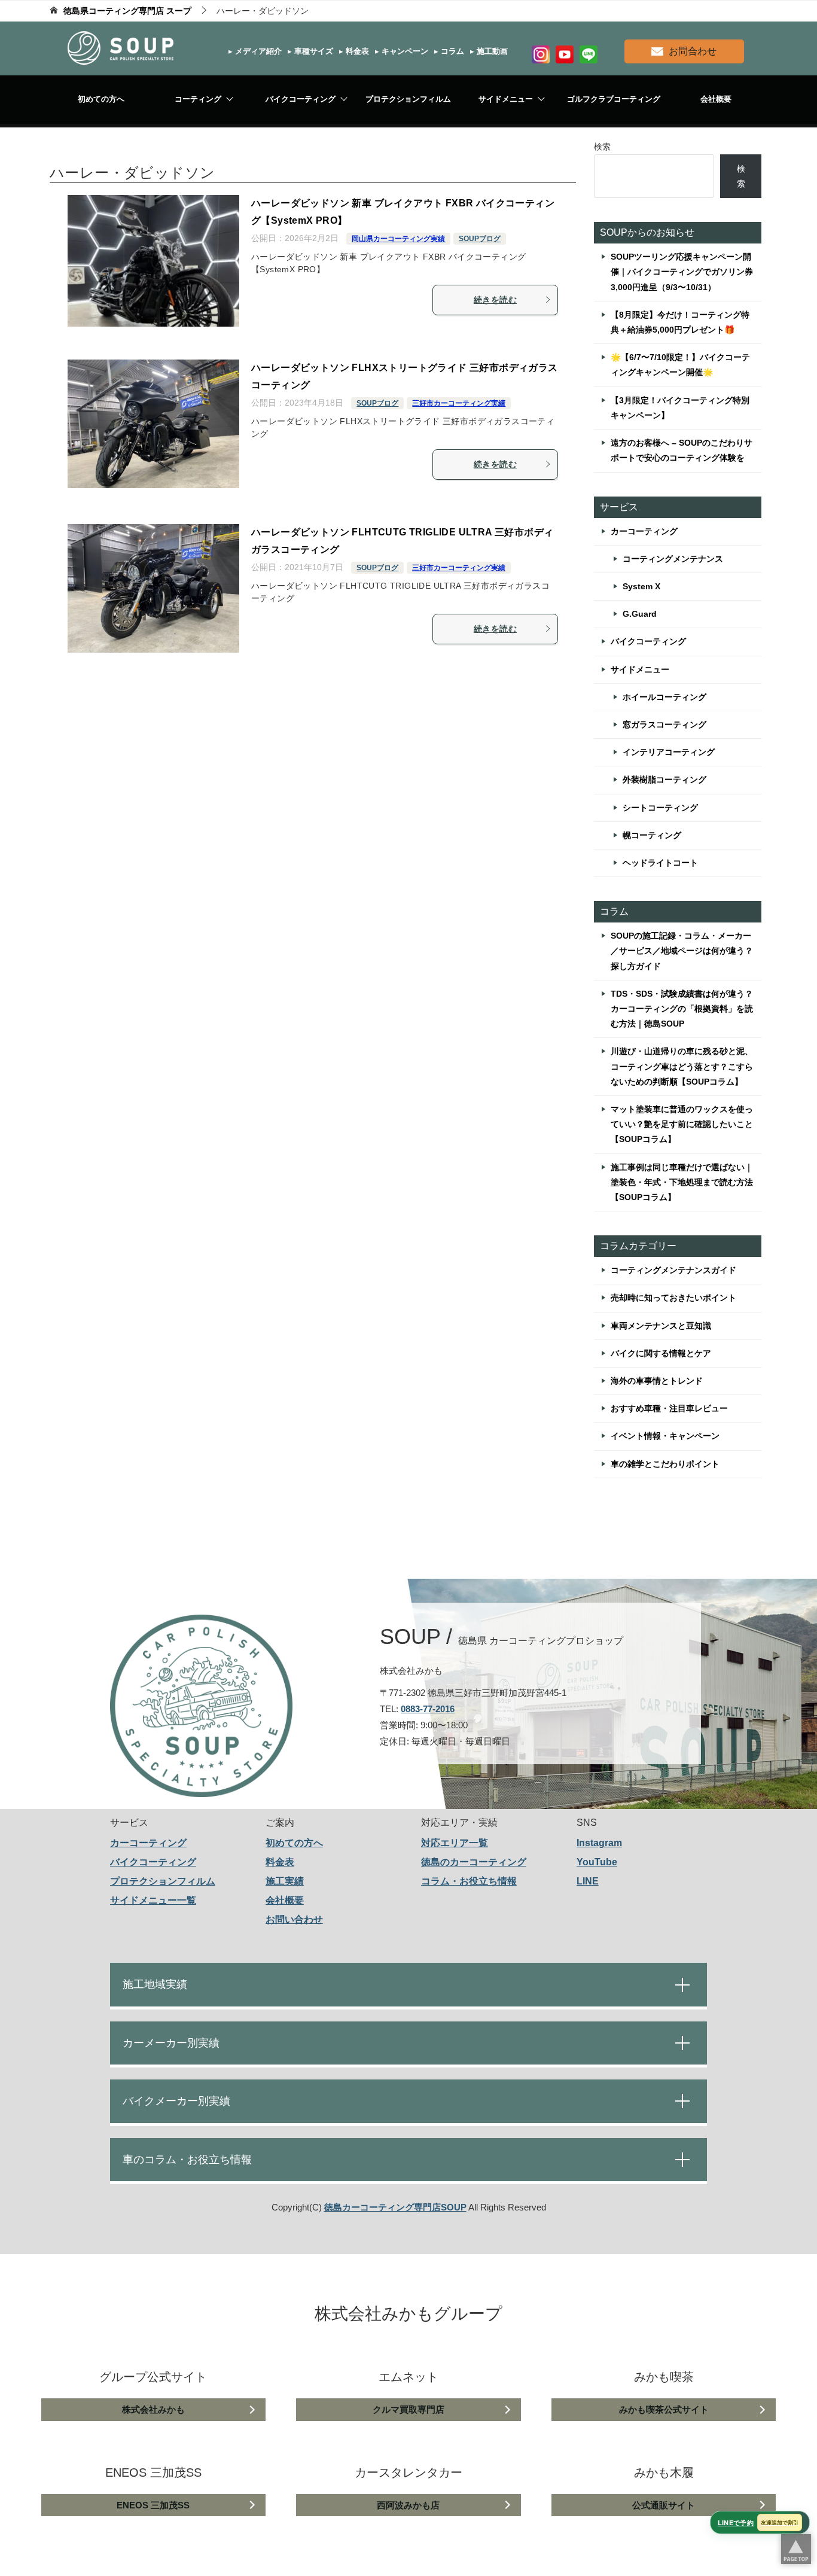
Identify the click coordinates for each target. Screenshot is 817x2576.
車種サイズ (313, 51)
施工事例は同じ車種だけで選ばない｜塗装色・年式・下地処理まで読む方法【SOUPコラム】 (682, 1182)
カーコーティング (644, 531)
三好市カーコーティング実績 (459, 403)
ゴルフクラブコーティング (614, 99)
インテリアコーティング (669, 752)
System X (641, 586)
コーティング (198, 99)
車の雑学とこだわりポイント (665, 1464)
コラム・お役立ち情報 (469, 1881)
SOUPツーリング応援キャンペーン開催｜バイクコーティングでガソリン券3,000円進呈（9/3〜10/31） (682, 272)
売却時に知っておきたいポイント (673, 1298)
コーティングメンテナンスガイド (673, 1270)
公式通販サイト (664, 2505)
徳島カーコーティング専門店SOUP (395, 2207)
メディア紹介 (257, 51)
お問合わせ (693, 51)
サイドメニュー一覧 (153, 1900)
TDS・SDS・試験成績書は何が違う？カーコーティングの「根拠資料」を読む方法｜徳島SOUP (682, 1009)
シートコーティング (660, 808)
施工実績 (285, 1881)
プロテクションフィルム (408, 99)
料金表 (356, 51)
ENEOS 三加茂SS (153, 2505)
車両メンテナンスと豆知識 (661, 1326)
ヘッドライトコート (660, 863)
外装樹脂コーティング (664, 780)
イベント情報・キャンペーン (665, 1436)
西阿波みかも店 (408, 2505)
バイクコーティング (301, 99)
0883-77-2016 (428, 1709)
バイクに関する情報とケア (661, 1353)
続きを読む (495, 300)
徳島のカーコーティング (474, 1862)
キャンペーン (404, 51)
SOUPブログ (480, 239)
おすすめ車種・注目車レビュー (669, 1408)
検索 (602, 147)
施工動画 (491, 51)
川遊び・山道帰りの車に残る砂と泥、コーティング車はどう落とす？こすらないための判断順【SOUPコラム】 (682, 1066)
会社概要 (716, 99)
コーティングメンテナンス (673, 559)
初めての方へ (101, 99)
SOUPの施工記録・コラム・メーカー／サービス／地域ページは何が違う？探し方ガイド (682, 951)
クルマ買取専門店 (408, 2409)
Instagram (599, 1843)
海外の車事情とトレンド (657, 1381)
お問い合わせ (294, 1919)
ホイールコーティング (664, 697)
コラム (451, 51)
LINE (588, 1881)
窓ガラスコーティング (664, 724)
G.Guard (640, 614)
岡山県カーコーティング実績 (398, 239)
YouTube (597, 1862)
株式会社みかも (153, 2409)
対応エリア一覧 (455, 1843)
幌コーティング (652, 835)
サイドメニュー (506, 99)
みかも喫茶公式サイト (664, 2409)
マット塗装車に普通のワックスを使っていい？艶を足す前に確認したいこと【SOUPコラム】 (682, 1124)
